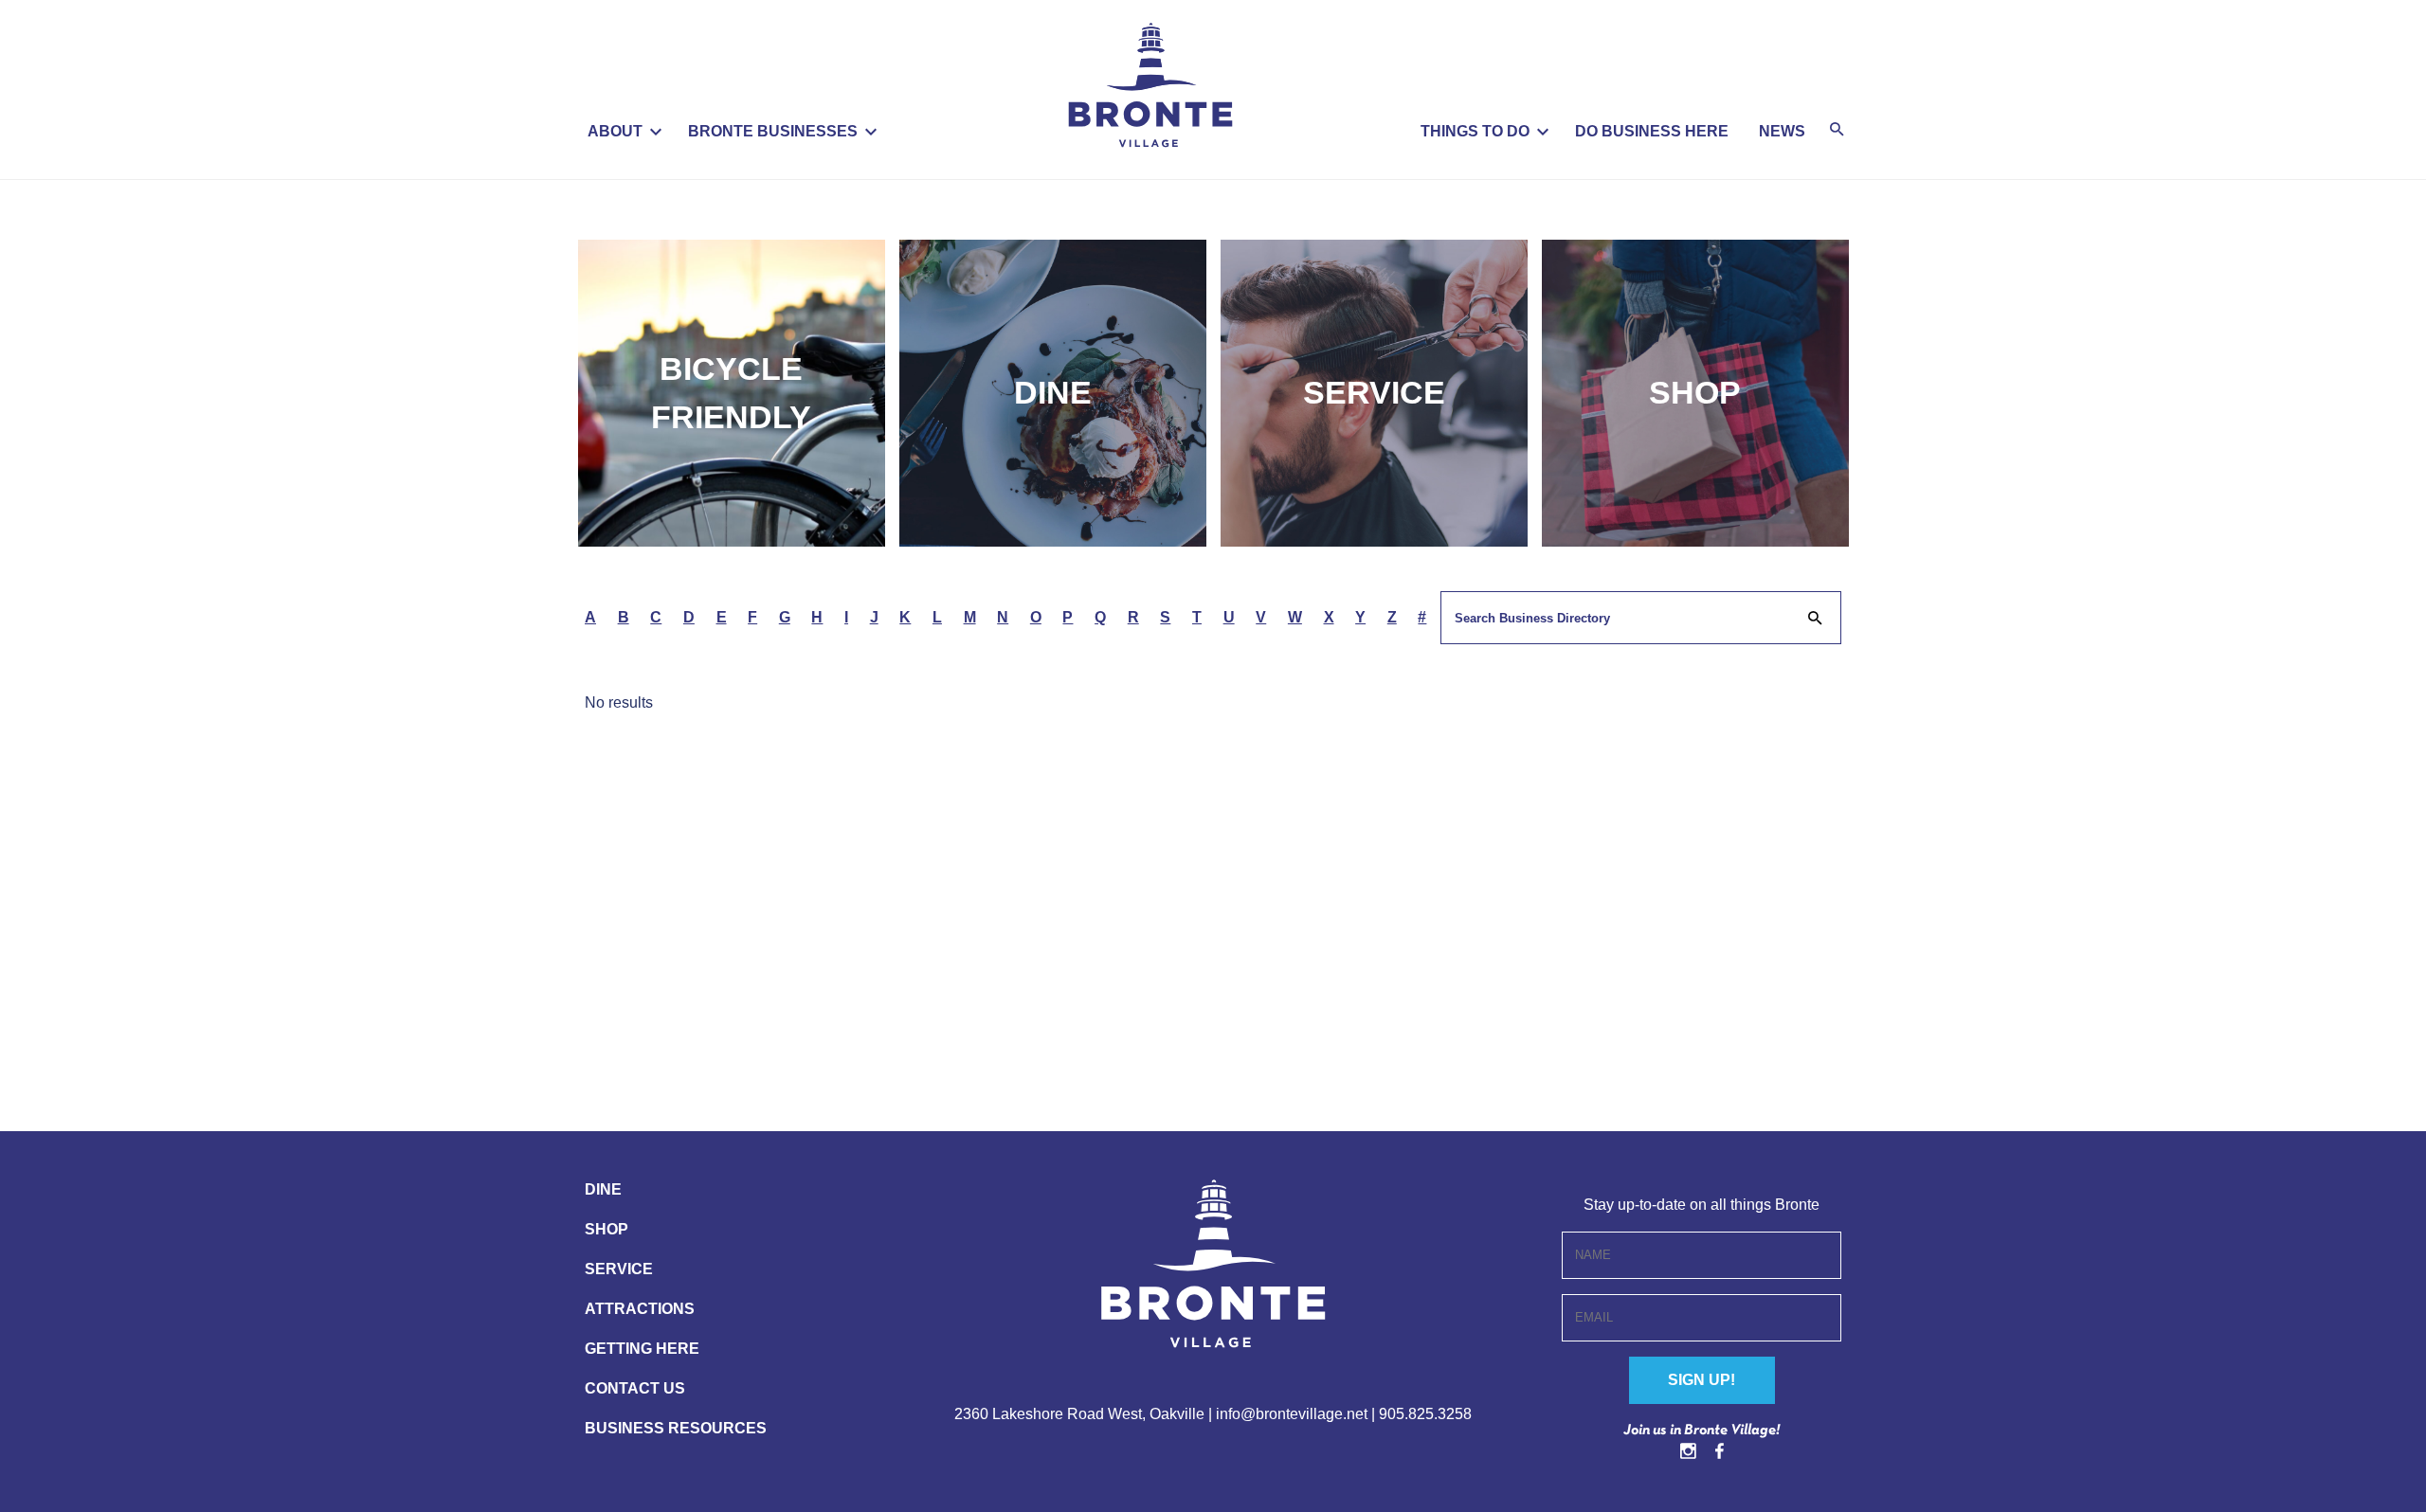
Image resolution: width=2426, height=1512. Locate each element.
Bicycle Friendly (731, 393)
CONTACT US (635, 1388)
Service (1374, 392)
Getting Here (642, 1349)
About (615, 131)
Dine (1053, 392)
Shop (1695, 392)
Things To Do (1475, 131)
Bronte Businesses (773, 131)
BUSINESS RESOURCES (676, 1428)
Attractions (640, 1309)
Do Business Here (1652, 131)
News (1782, 131)
